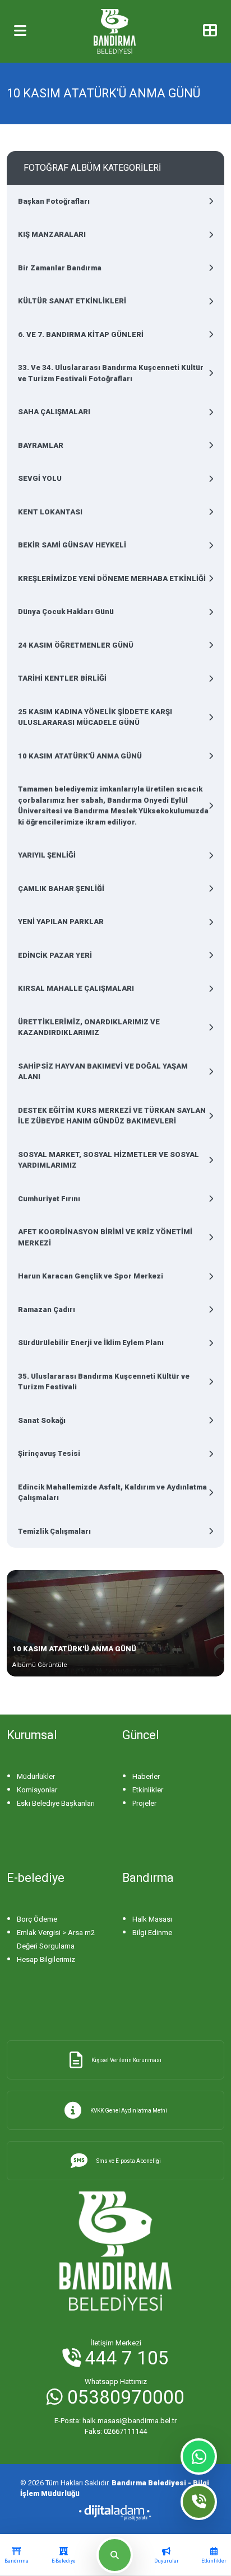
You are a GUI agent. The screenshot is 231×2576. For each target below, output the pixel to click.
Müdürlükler (36, 1776)
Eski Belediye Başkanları (56, 1803)
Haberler (146, 1776)
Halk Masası (152, 1919)
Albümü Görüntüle (40, 1665)
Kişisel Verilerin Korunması (126, 2060)
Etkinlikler (148, 1790)
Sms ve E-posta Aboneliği (129, 2161)
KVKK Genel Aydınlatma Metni (129, 2111)
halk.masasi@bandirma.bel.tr (115, 2421)
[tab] (17, 2555)
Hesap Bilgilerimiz (46, 1959)
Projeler (144, 1803)
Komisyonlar (37, 1790)
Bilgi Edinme (152, 1933)
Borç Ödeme (37, 1919)
